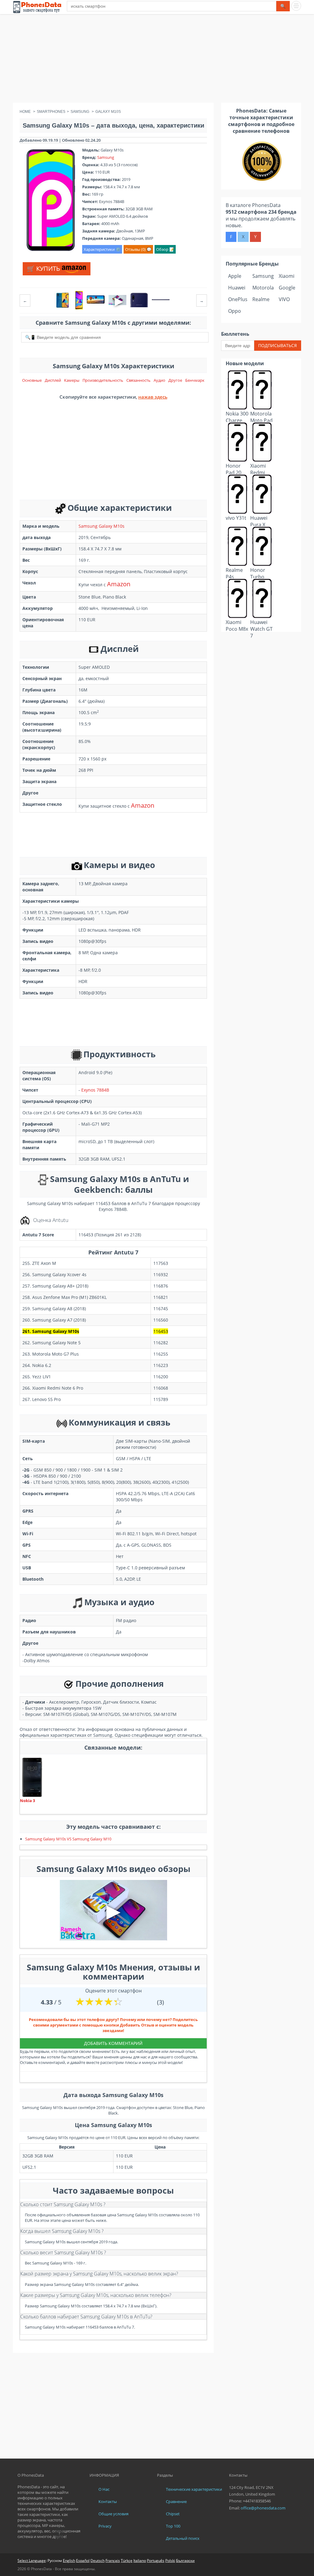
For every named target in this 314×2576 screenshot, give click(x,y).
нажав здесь (153, 397)
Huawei (237, 288)
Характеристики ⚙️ (102, 249)
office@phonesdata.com (263, 2508)
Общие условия (113, 2514)
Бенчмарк (195, 380)
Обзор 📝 (165, 249)
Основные (32, 380)
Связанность (138, 380)
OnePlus (238, 299)
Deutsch (98, 2561)
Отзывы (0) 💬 (138, 249)
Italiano (140, 2561)
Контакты (108, 2501)
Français (113, 2561)
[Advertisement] (157, 60)
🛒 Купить (44, 268)
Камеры (72, 380)
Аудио (159, 380)
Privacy (105, 2526)
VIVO (284, 299)
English (69, 2561)
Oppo (235, 311)
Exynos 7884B (95, 1090)
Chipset (173, 2514)
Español (83, 2561)
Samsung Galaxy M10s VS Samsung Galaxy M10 (68, 1839)
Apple (235, 276)
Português (156, 2561)
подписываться (278, 345)
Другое (175, 380)
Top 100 (173, 2526)
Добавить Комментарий (113, 2043)
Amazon (119, 584)
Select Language (32, 2561)
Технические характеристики (194, 2489)
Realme (261, 299)
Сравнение (176, 2501)
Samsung (106, 157)
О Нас (104, 2489)
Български (185, 2561)
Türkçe (127, 2561)
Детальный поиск (183, 2538)
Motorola (263, 288)
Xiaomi (287, 276)
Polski (170, 2561)
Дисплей (53, 380)
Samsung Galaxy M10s (101, 526)
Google (287, 288)
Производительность (103, 380)
